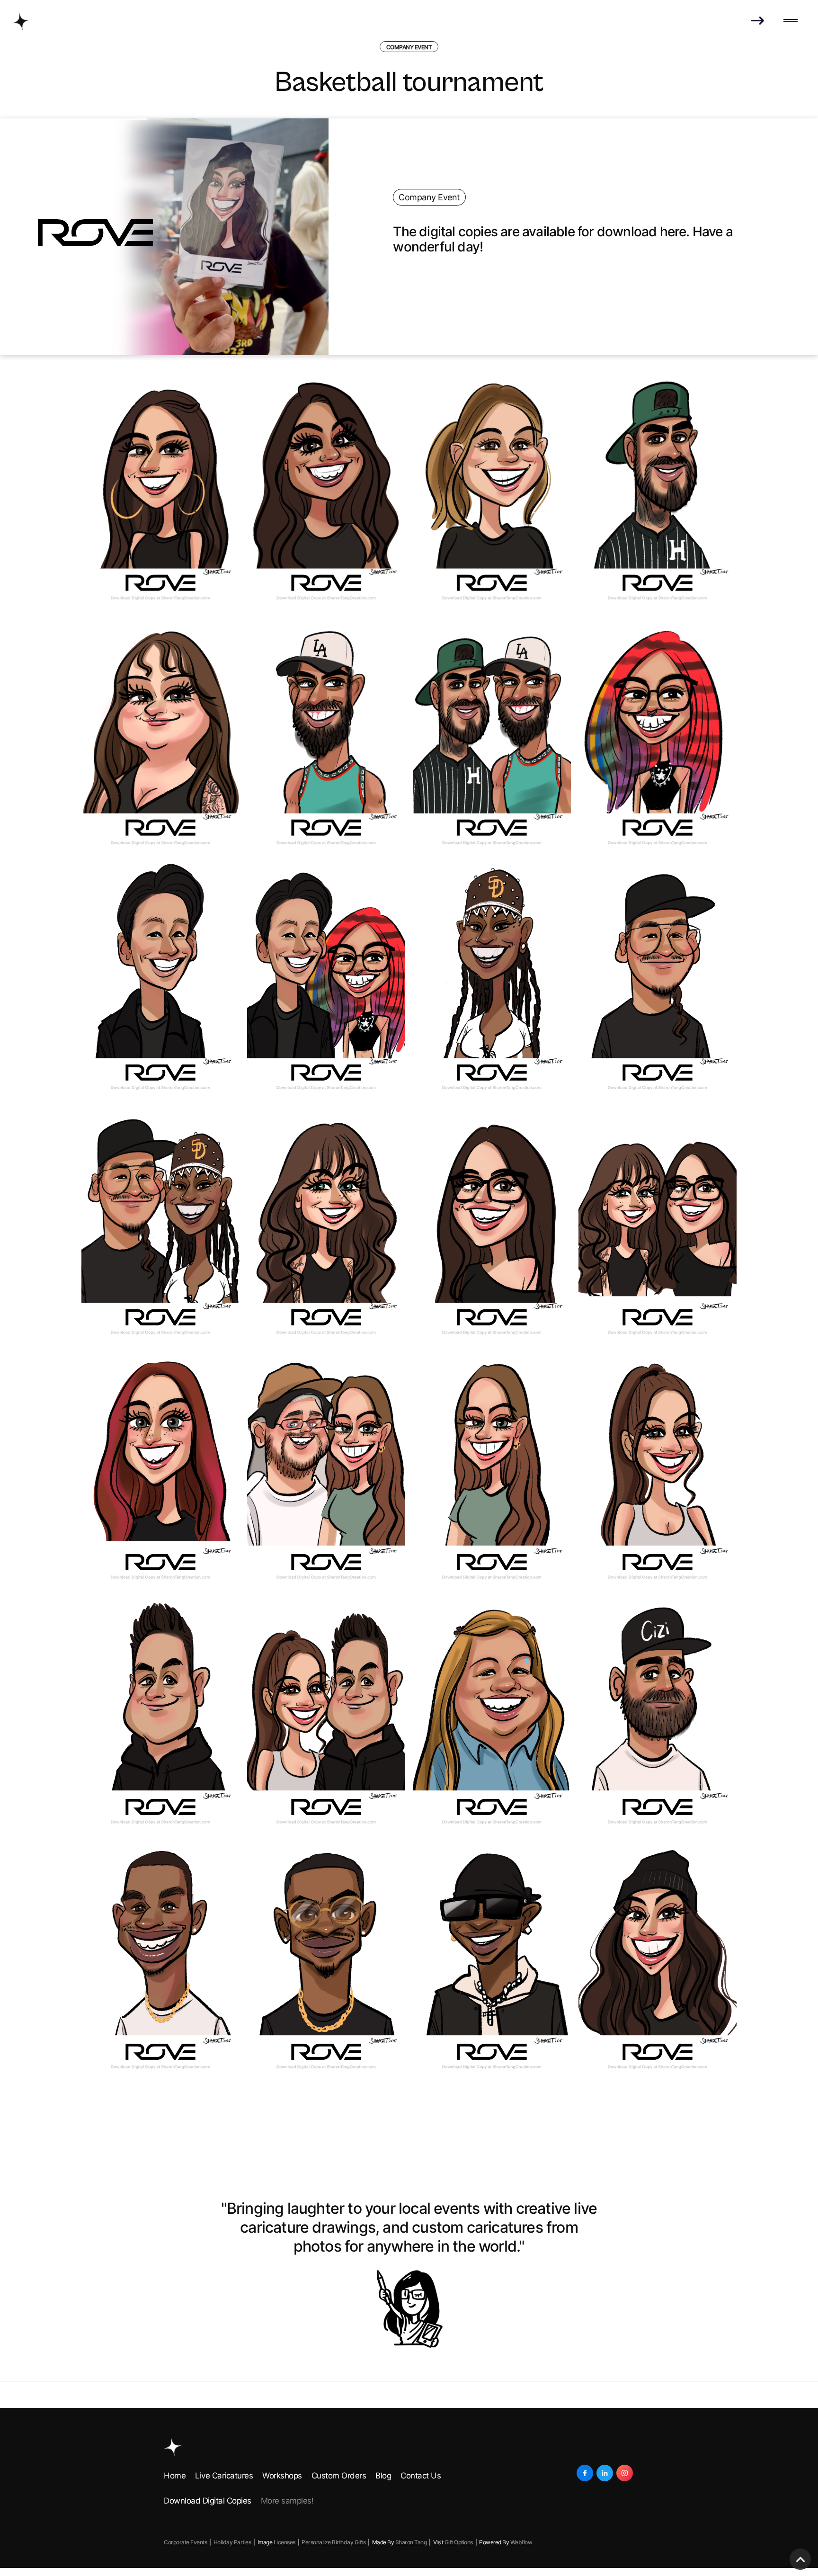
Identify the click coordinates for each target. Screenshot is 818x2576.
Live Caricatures (224, 2476)
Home (175, 2476)
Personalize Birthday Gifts (333, 2542)
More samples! (287, 2501)
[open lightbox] (160, 492)
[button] (791, 21)
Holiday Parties (232, 2542)
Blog (383, 2476)
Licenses (285, 2542)
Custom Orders (339, 2476)
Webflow (521, 2542)
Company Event (409, 47)
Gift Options (459, 2542)
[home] (21, 21)
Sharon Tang (411, 2542)
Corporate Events (185, 2542)
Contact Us (421, 2476)
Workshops (282, 2476)
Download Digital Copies (208, 2501)
